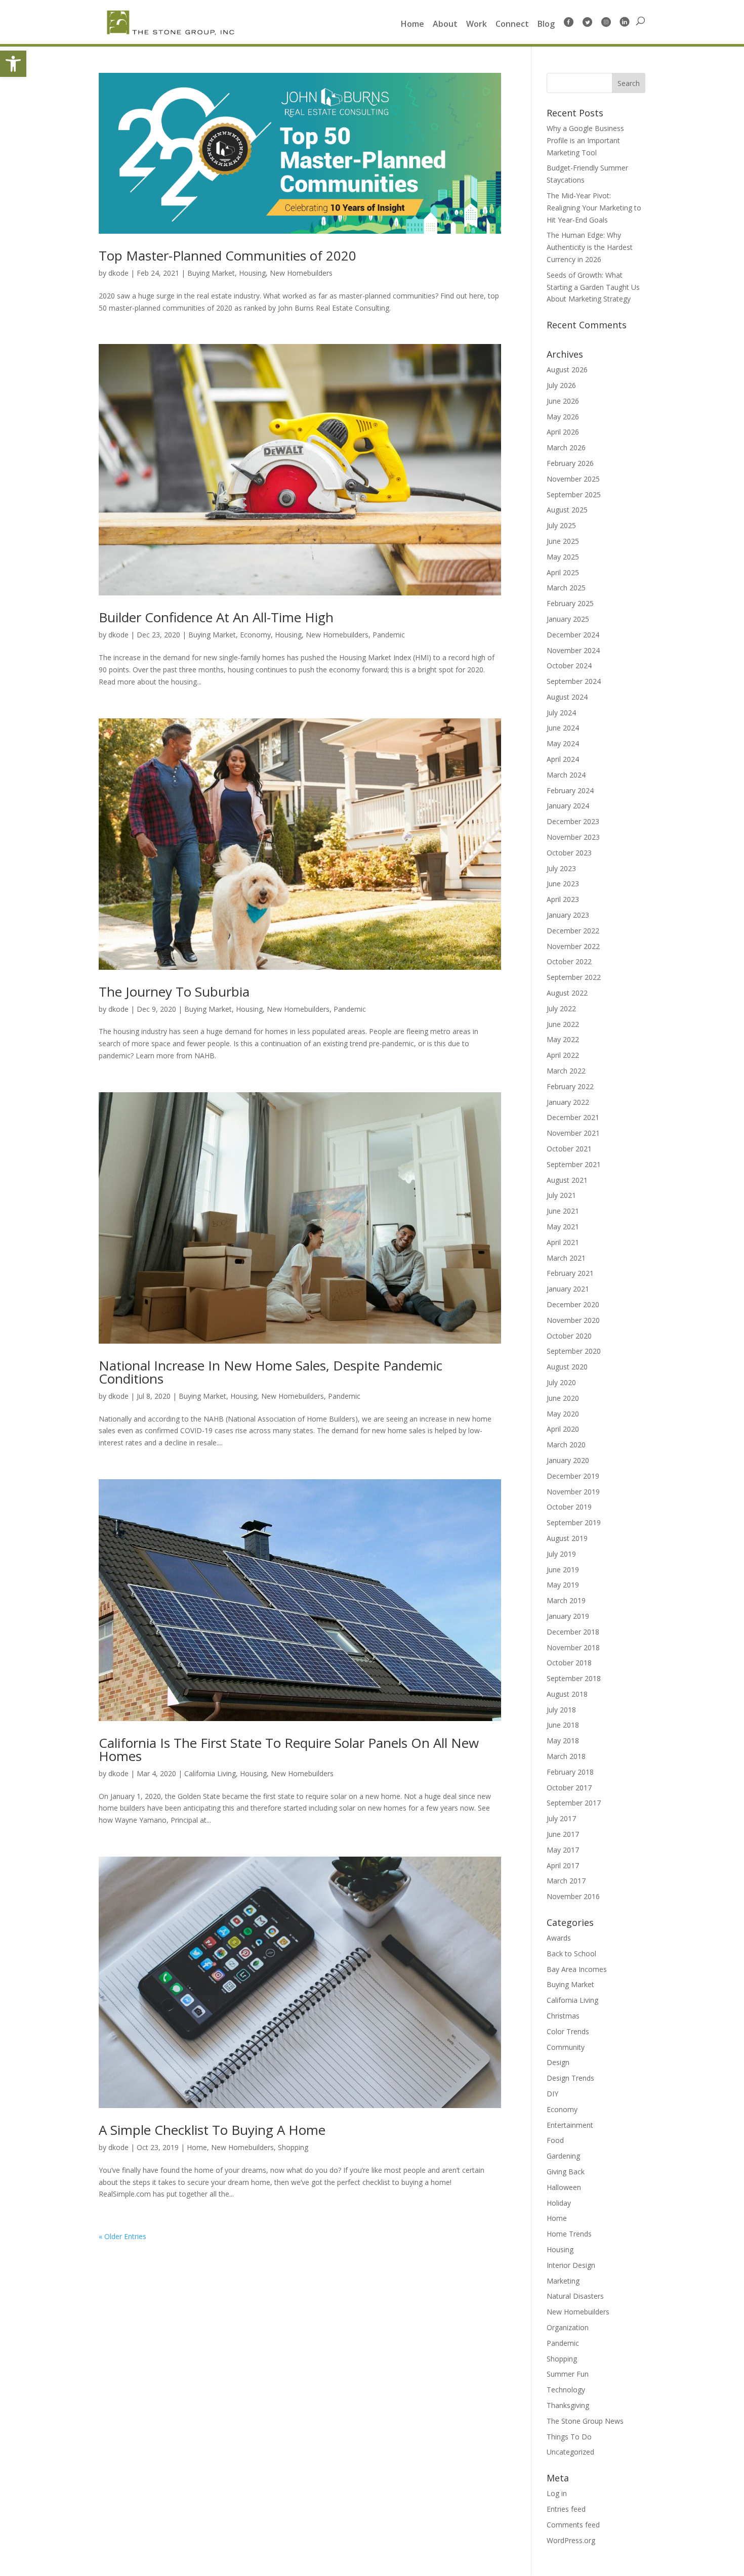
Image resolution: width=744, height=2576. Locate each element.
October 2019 (569, 1507)
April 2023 (563, 899)
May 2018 (563, 1741)
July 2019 (561, 1554)
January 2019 (568, 1616)
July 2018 (561, 1710)
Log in (557, 2493)
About (445, 25)
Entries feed (566, 2509)
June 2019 (563, 1570)
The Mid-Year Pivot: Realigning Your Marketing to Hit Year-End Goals (594, 208)
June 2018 (563, 1725)
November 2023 (573, 837)
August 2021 (567, 1180)
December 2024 (573, 635)
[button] (13, 64)
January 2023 (568, 915)
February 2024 (570, 790)
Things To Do (569, 2437)
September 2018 (574, 1678)
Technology (566, 2390)
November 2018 (573, 1647)
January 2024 (568, 806)
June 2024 (563, 728)
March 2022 (566, 1071)
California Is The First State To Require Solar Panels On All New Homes (289, 1749)
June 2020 (563, 1398)
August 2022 (567, 993)
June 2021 (563, 1211)
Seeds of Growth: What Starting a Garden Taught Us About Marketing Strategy (593, 287)
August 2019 (567, 1538)
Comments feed (573, 2525)
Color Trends (568, 2031)
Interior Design (571, 2265)
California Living (210, 1773)
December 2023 (573, 821)
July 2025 (561, 525)
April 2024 (563, 759)
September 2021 (574, 1164)
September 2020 (574, 1351)
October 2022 (569, 961)
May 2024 (563, 743)
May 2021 (563, 1227)
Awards (559, 1938)
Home (412, 25)
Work (477, 25)
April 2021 (563, 1242)
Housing (252, 273)
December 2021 (573, 1117)
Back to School (571, 1954)
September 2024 (574, 681)
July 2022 (561, 1008)
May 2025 (563, 557)
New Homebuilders (301, 273)
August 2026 (567, 370)
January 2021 (568, 1289)
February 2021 (570, 1273)
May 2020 (563, 1414)
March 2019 (566, 1600)
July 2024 (561, 713)
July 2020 (561, 1382)
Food (555, 2140)
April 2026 (563, 432)
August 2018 (567, 1694)
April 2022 (563, 1055)
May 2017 (563, 1850)
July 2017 (561, 1818)
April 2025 (563, 572)
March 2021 (566, 1258)
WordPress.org (571, 2540)
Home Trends (569, 2234)
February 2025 (570, 603)
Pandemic (389, 635)
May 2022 (563, 1039)
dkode (118, 273)
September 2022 (574, 977)
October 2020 (569, 1336)
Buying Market (211, 273)
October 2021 (569, 1149)
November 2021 (573, 1133)
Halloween (564, 2187)
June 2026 (563, 401)
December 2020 (573, 1304)
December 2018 (573, 1632)
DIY (552, 2094)
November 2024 (573, 650)
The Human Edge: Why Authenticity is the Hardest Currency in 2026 (590, 247)
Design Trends (570, 2078)
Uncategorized (570, 2452)
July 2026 (561, 385)
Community (566, 2047)
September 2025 (574, 495)
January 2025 (568, 619)
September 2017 (574, 1803)
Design (558, 2062)
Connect (512, 25)
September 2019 (574, 1522)
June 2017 (563, 1834)
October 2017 (569, 1788)
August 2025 (567, 510)
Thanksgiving (568, 2405)
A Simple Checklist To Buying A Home (212, 2130)
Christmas (563, 2016)
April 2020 (563, 1429)
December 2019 (573, 1476)
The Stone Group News (585, 2421)
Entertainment (570, 2125)
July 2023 (561, 868)
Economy (255, 635)
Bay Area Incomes (577, 1969)
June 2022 (563, 1024)
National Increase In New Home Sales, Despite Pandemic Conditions (271, 1372)
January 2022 (568, 1102)
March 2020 (566, 1445)
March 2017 (566, 1881)
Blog (546, 25)
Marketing (563, 2281)
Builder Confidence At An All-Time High (216, 617)
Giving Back (566, 2172)
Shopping (293, 2147)
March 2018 (566, 1756)
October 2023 (569, 853)
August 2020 (567, 1367)
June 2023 (563, 884)
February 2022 (570, 1086)
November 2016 (573, 1896)
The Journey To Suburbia (174, 992)
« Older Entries (122, 2236)
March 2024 (566, 775)
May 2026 (563, 417)
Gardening (563, 2156)
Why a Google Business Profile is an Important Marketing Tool (585, 140)
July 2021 (561, 1195)
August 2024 (567, 697)
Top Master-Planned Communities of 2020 (228, 255)
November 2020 (573, 1320)
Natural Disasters (575, 2296)
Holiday (559, 2203)
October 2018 (569, 1663)
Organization (568, 2327)
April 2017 (563, 1865)
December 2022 (573, 931)
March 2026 (566, 447)
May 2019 (563, 1585)
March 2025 (566, 588)
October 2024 (569, 666)
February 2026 (570, 463)
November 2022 (573, 946)
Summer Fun (568, 2374)
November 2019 (573, 1492)
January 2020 (568, 1460)
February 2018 (570, 1772)
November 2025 (573, 479)
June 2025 (563, 541)
